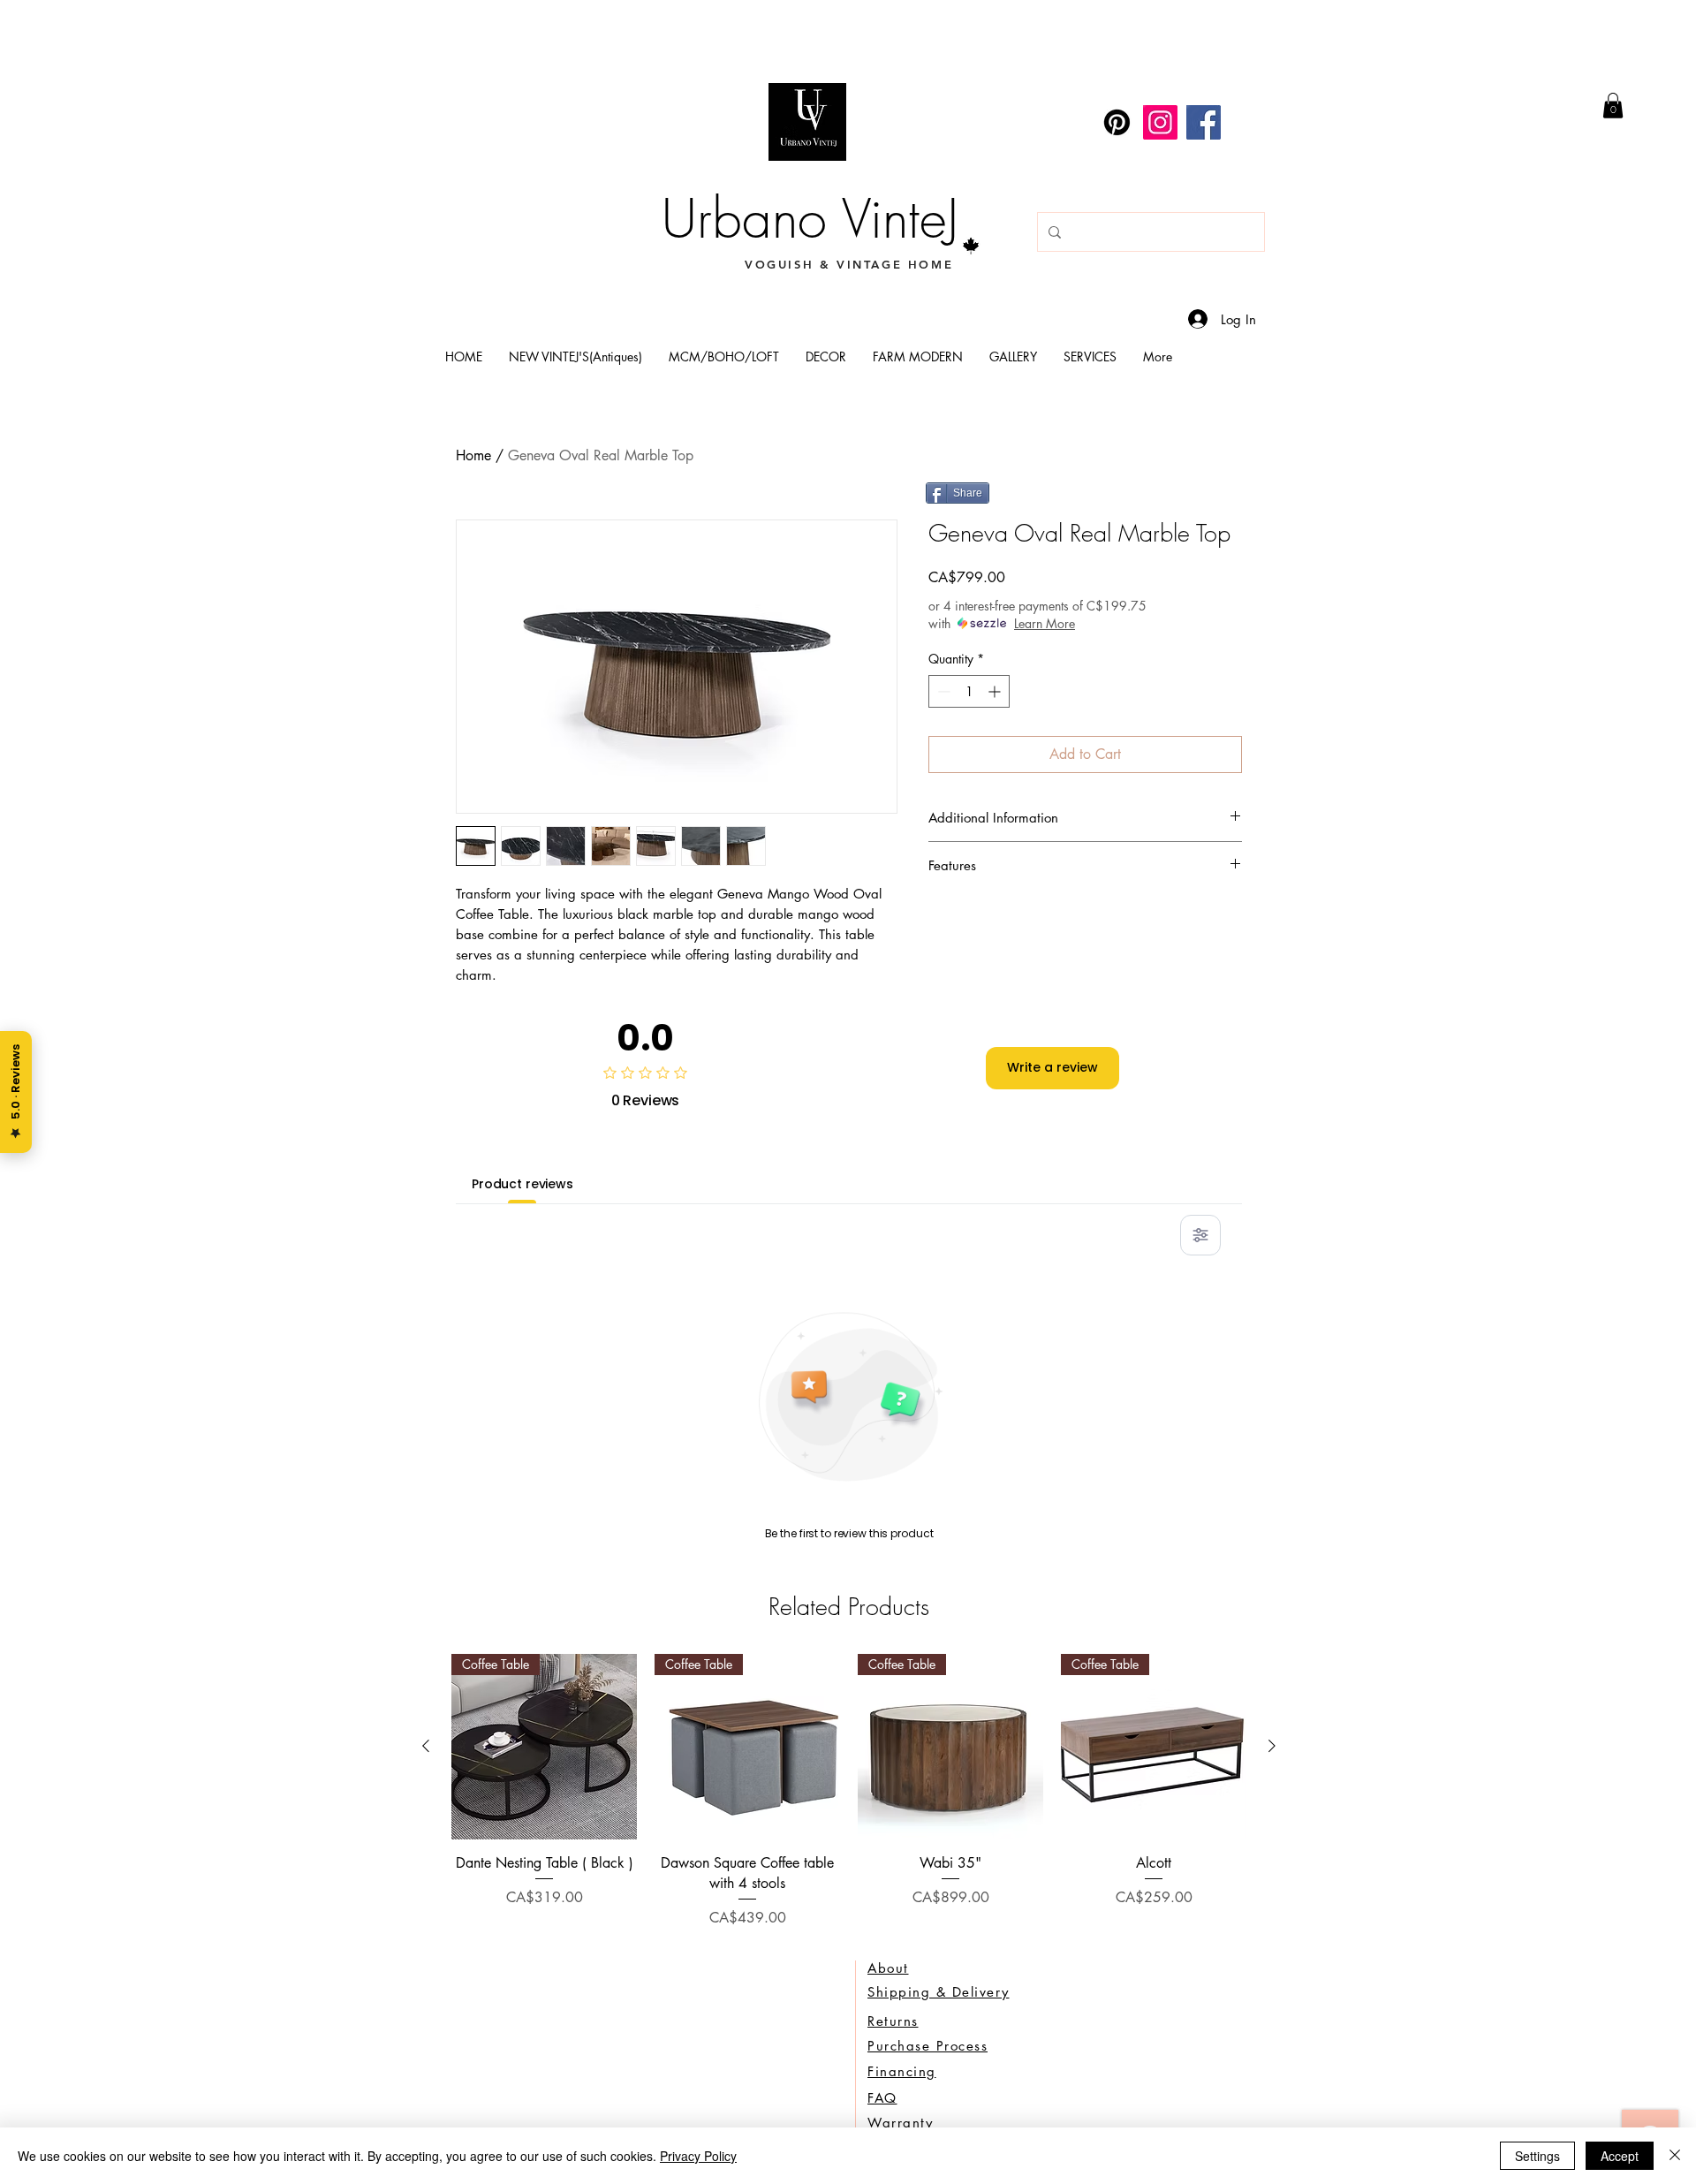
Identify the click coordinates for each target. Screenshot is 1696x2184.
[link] (1613, 106)
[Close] (1675, 2156)
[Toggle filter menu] (1200, 1235)
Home (473, 455)
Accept (1620, 2156)
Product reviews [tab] (522, 1184)
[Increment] (996, 691)
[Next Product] (1272, 1746)
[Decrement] (942, 691)
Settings (1537, 2156)
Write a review (1052, 1067)
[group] (849, 1791)
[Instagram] (1160, 122)
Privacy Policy (698, 2156)
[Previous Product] (426, 1746)
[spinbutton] (969, 691)
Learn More (1045, 623)
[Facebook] (1204, 122)
